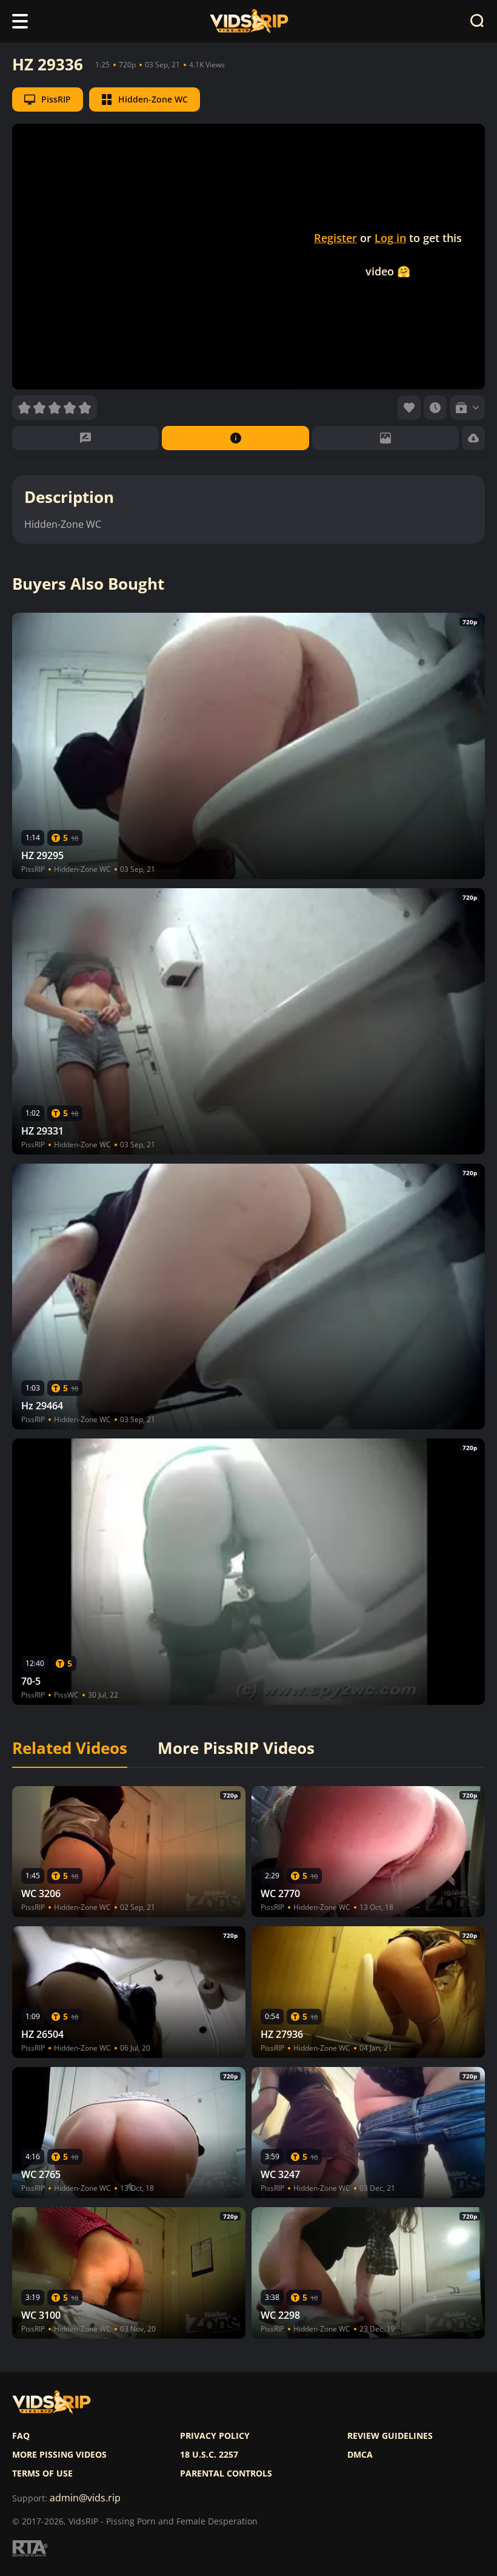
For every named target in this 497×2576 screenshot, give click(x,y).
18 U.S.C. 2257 (209, 2455)
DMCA (360, 2455)
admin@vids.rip (85, 2498)
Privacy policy (215, 2436)
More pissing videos (59, 2455)
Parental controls (226, 2473)
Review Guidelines (390, 2436)
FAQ (21, 2436)
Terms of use (42, 2473)
